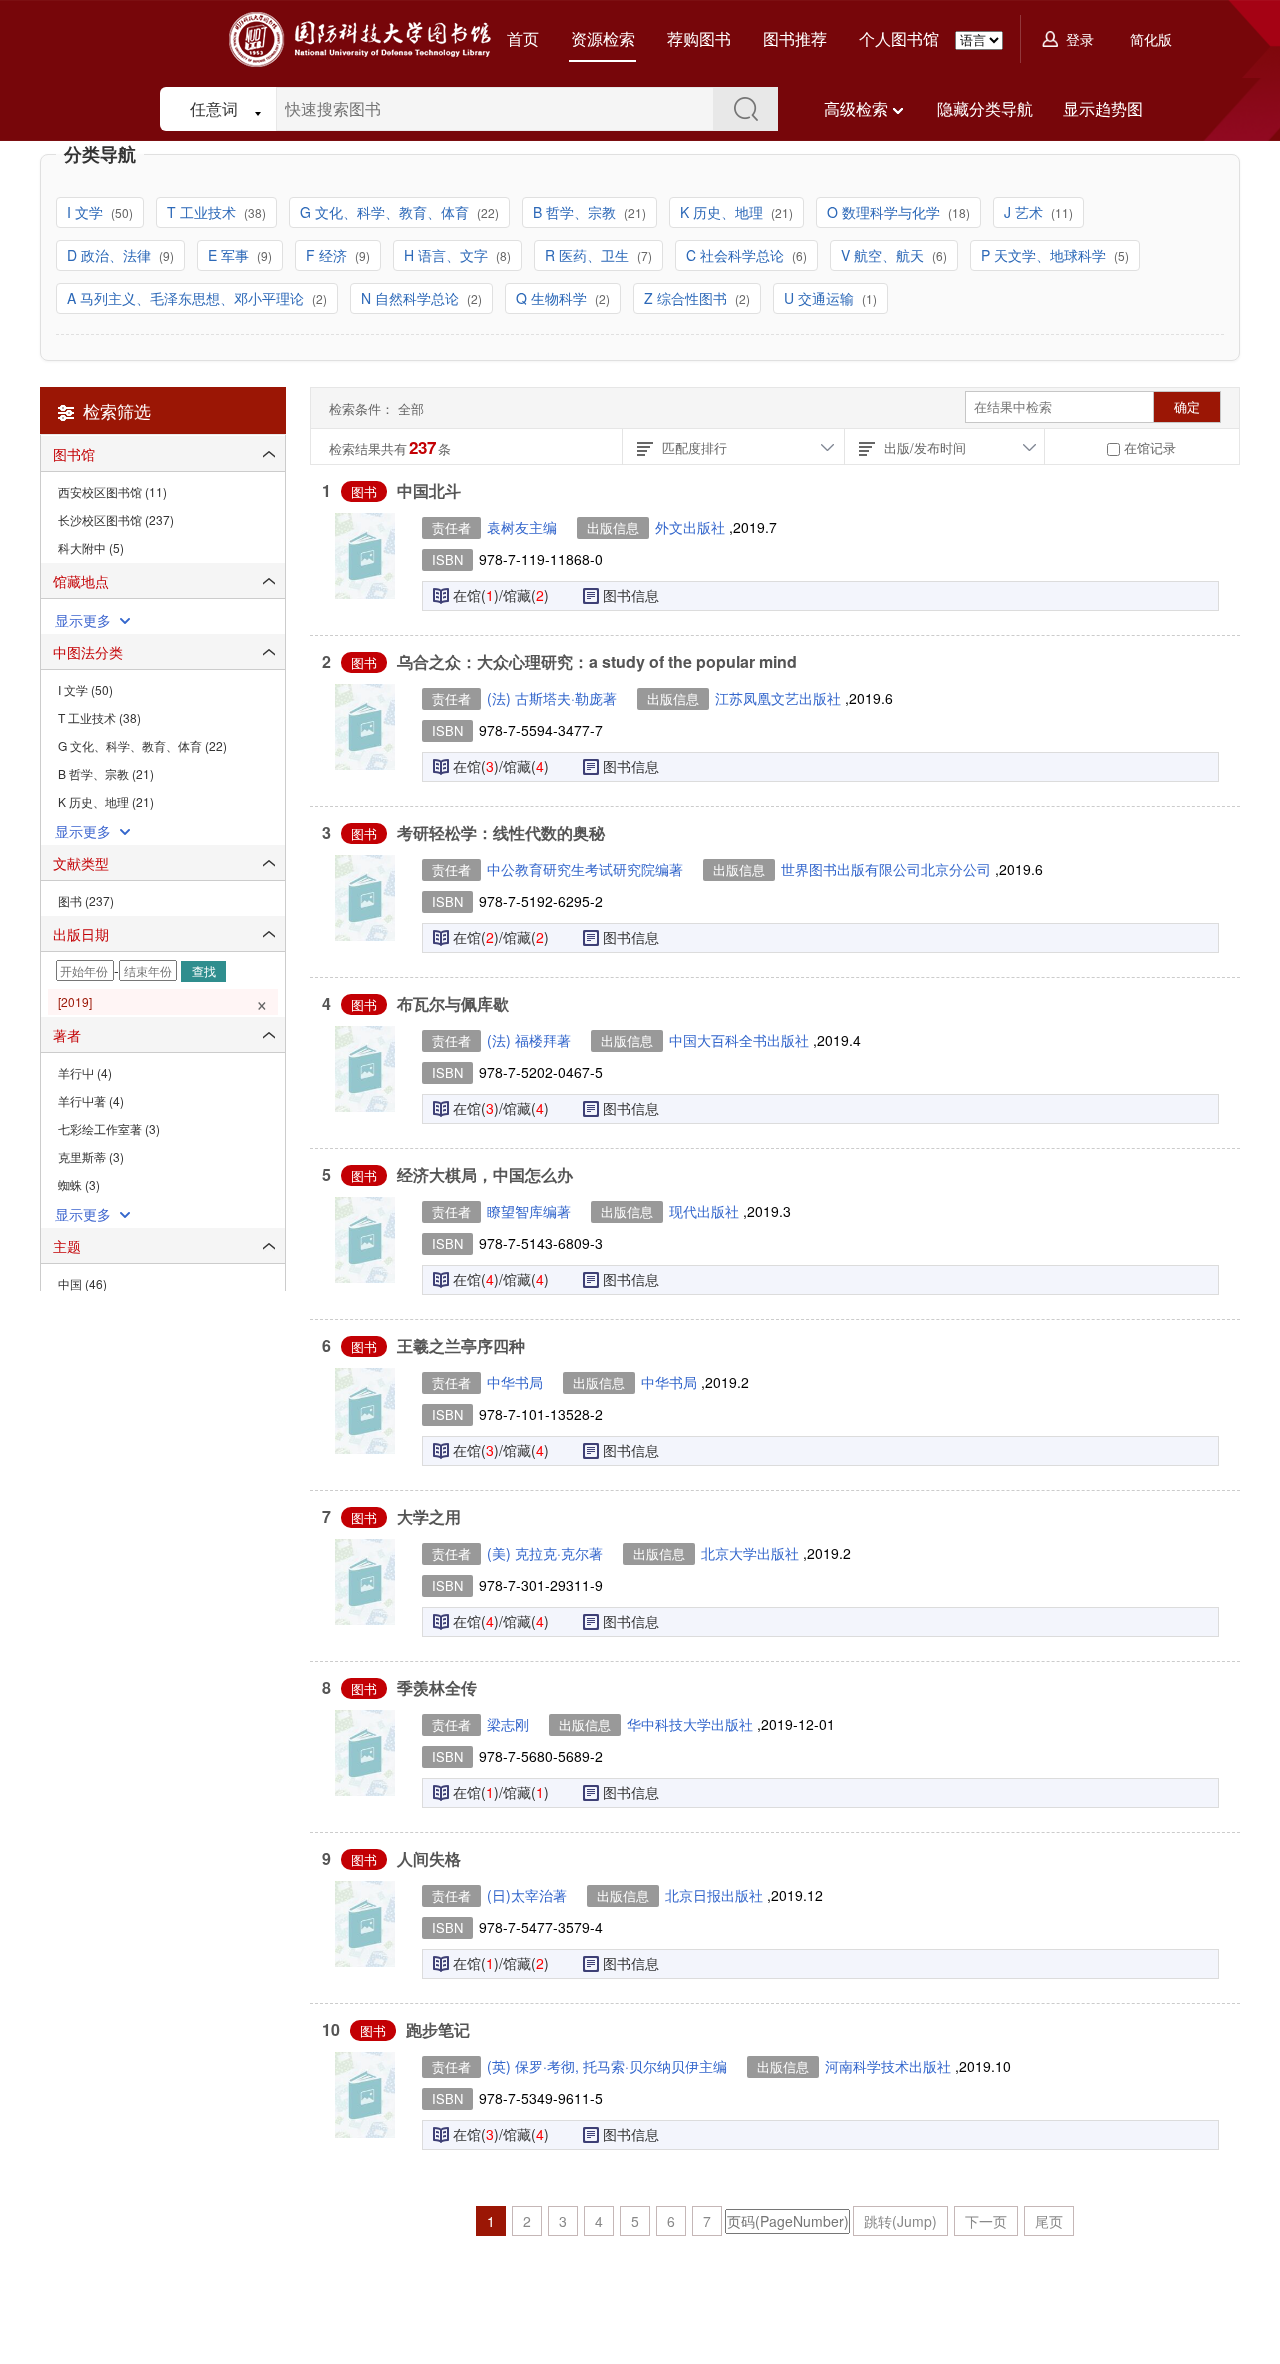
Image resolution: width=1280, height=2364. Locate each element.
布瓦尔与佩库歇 (453, 1003)
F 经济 (328, 255)
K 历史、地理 (723, 212)
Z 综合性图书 (687, 298)
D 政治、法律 (111, 255)
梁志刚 (508, 1724)
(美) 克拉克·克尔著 (545, 1553)
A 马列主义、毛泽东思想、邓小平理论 (187, 298)
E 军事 (230, 255)
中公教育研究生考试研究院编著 (585, 869)
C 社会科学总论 (737, 255)
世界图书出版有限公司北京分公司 (888, 869)
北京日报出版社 (716, 1895)
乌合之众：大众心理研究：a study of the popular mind (597, 661)
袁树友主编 (522, 527)
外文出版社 (692, 527)
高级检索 (856, 108)
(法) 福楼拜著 (529, 1040)
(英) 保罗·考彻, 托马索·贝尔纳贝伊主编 (607, 2066)
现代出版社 (706, 1211)
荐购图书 (699, 38)
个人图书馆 (899, 38)
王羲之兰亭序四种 (461, 1345)
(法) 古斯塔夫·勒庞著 (552, 698)
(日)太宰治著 (527, 1895)
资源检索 (603, 38)
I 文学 (87, 212)
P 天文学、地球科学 (1045, 255)
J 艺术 (1025, 212)
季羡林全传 (437, 1687)
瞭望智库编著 (529, 1211)
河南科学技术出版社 (890, 2066)
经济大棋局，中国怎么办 (485, 1174)
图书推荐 (795, 38)
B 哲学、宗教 (576, 212)
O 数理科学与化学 (885, 212)
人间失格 (429, 1858)
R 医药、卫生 (589, 255)
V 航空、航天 (884, 255)
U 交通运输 (821, 298)
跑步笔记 (438, 2029)
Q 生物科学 (553, 298)
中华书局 (515, 1382)
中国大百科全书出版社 (741, 1040)
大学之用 (429, 1516)
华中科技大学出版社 (692, 1724)
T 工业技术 (203, 212)
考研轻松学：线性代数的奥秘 (501, 832)
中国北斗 (429, 490)
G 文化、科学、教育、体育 (386, 212)
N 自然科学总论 (412, 298)
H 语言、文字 (448, 255)
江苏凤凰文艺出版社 (780, 698)
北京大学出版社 (752, 1553)
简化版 (1151, 39)
